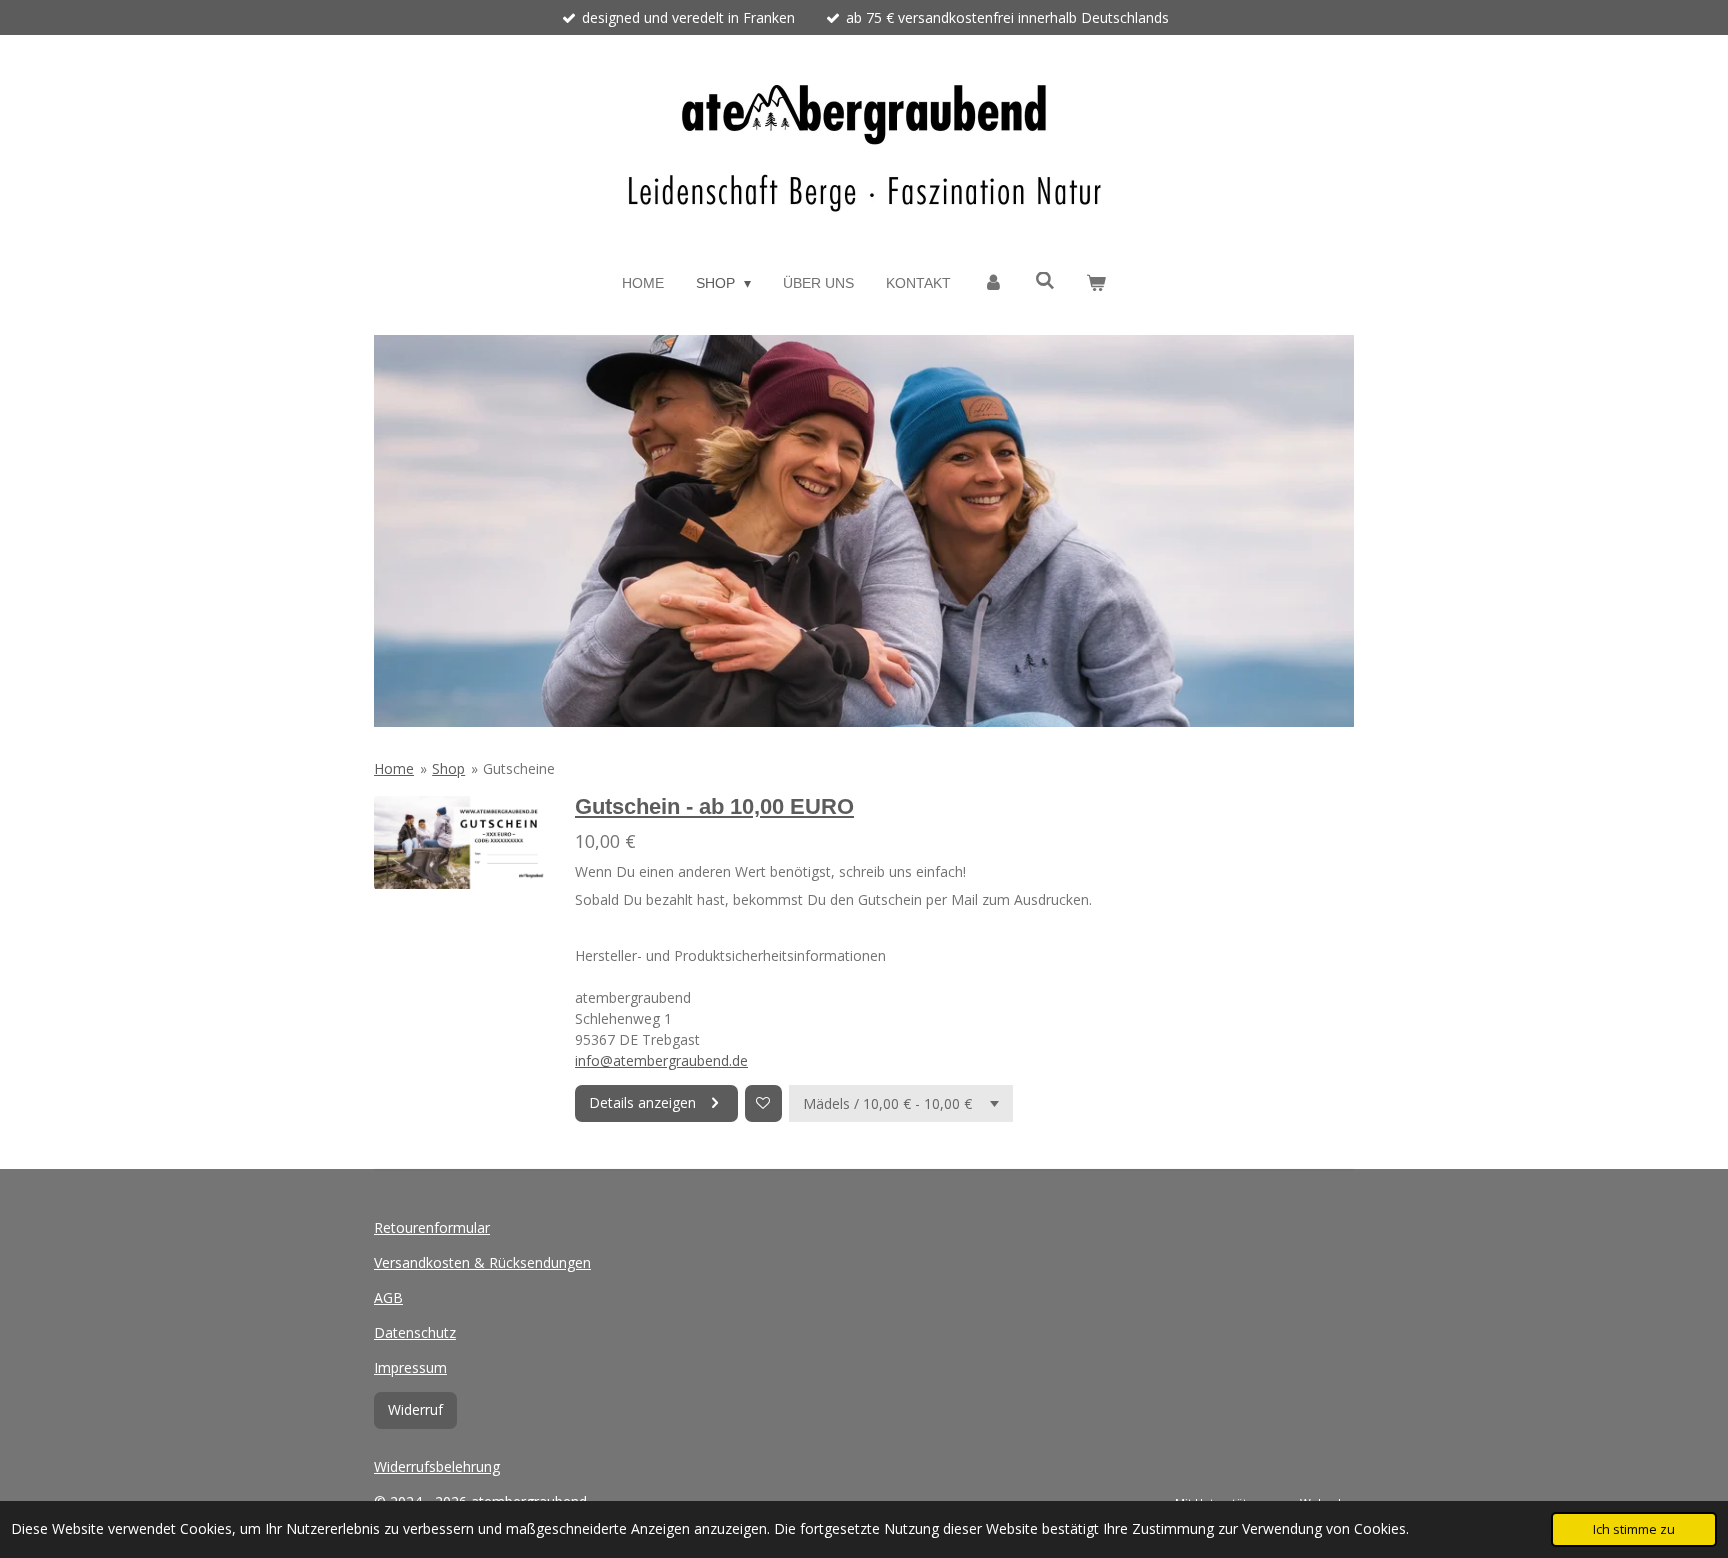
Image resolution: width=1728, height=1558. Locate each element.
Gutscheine (519, 768)
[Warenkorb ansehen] (1097, 283)
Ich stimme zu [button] (1634, 1529)
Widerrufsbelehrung (437, 1466)
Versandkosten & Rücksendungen (482, 1262)
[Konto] (993, 283)
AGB (388, 1297)
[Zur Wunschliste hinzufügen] (763, 1103)
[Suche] (1045, 281)
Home (394, 768)
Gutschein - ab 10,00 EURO (714, 806)
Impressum (410, 1367)
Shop (448, 768)
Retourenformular (432, 1227)
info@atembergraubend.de (661, 1060)
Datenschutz (415, 1332)
